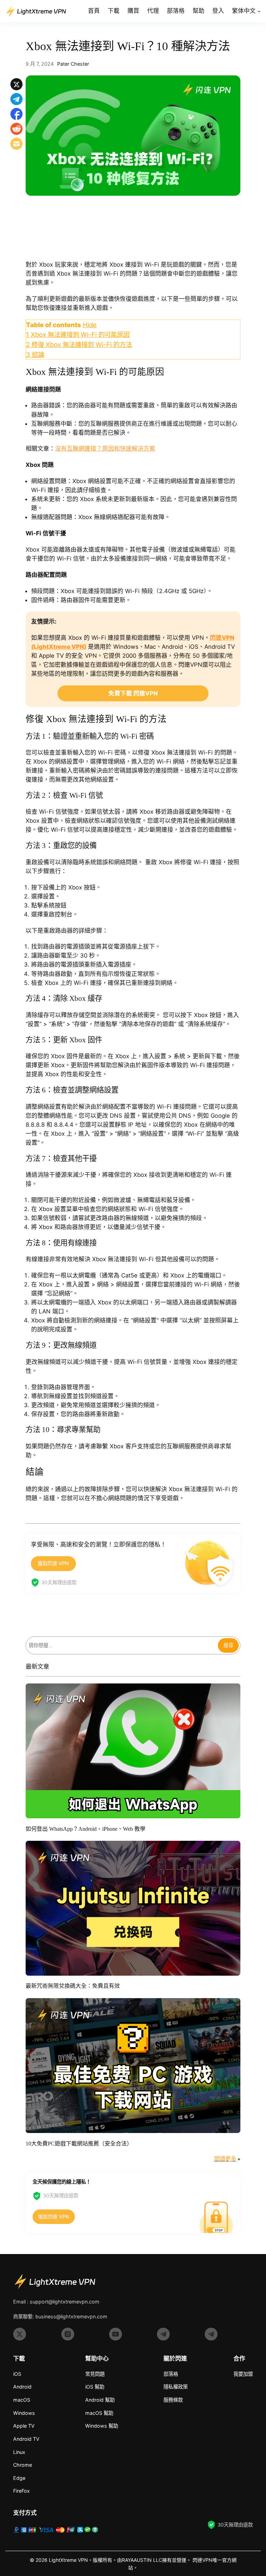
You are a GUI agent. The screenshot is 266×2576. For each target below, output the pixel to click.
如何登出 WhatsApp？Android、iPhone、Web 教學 (86, 1829)
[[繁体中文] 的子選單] (259, 11)
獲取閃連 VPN (53, 1563)
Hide (90, 325)
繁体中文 (244, 11)
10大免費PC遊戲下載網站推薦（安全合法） (79, 2144)
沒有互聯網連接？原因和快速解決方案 (105, 449)
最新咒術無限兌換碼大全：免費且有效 (73, 1986)
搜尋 (228, 1645)
